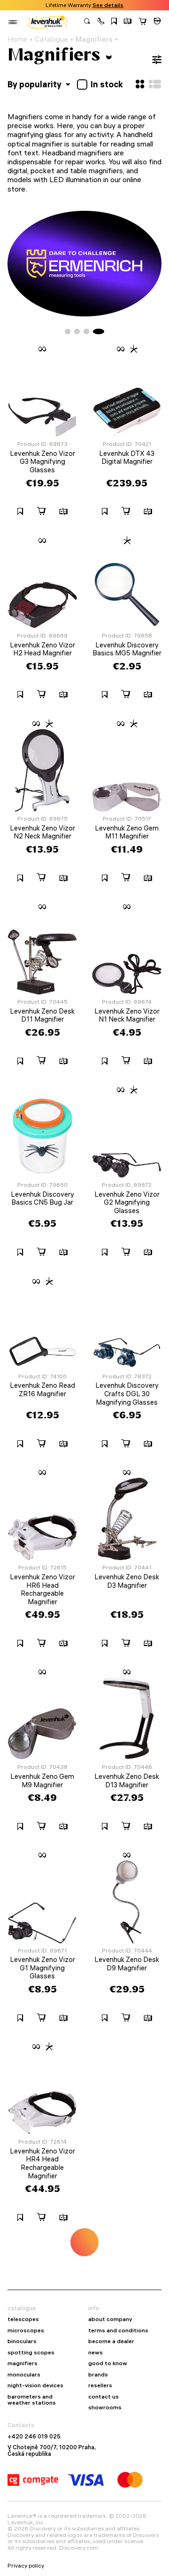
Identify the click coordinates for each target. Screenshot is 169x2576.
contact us (104, 2397)
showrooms (105, 2407)
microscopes (26, 2330)
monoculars (24, 2375)
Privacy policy (26, 2566)
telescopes (23, 2319)
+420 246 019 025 (34, 2437)
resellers (100, 2385)
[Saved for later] (114, 22)
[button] (101, 22)
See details (108, 5)
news (96, 2353)
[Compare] (128, 22)
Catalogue (51, 39)
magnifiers (23, 2363)
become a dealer (111, 2341)
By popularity (35, 84)
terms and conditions (118, 2330)
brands (98, 2375)
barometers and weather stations (32, 2400)
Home (17, 39)
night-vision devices (35, 2385)
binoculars (22, 2341)
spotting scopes (31, 2353)
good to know (108, 2363)
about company (110, 2319)
